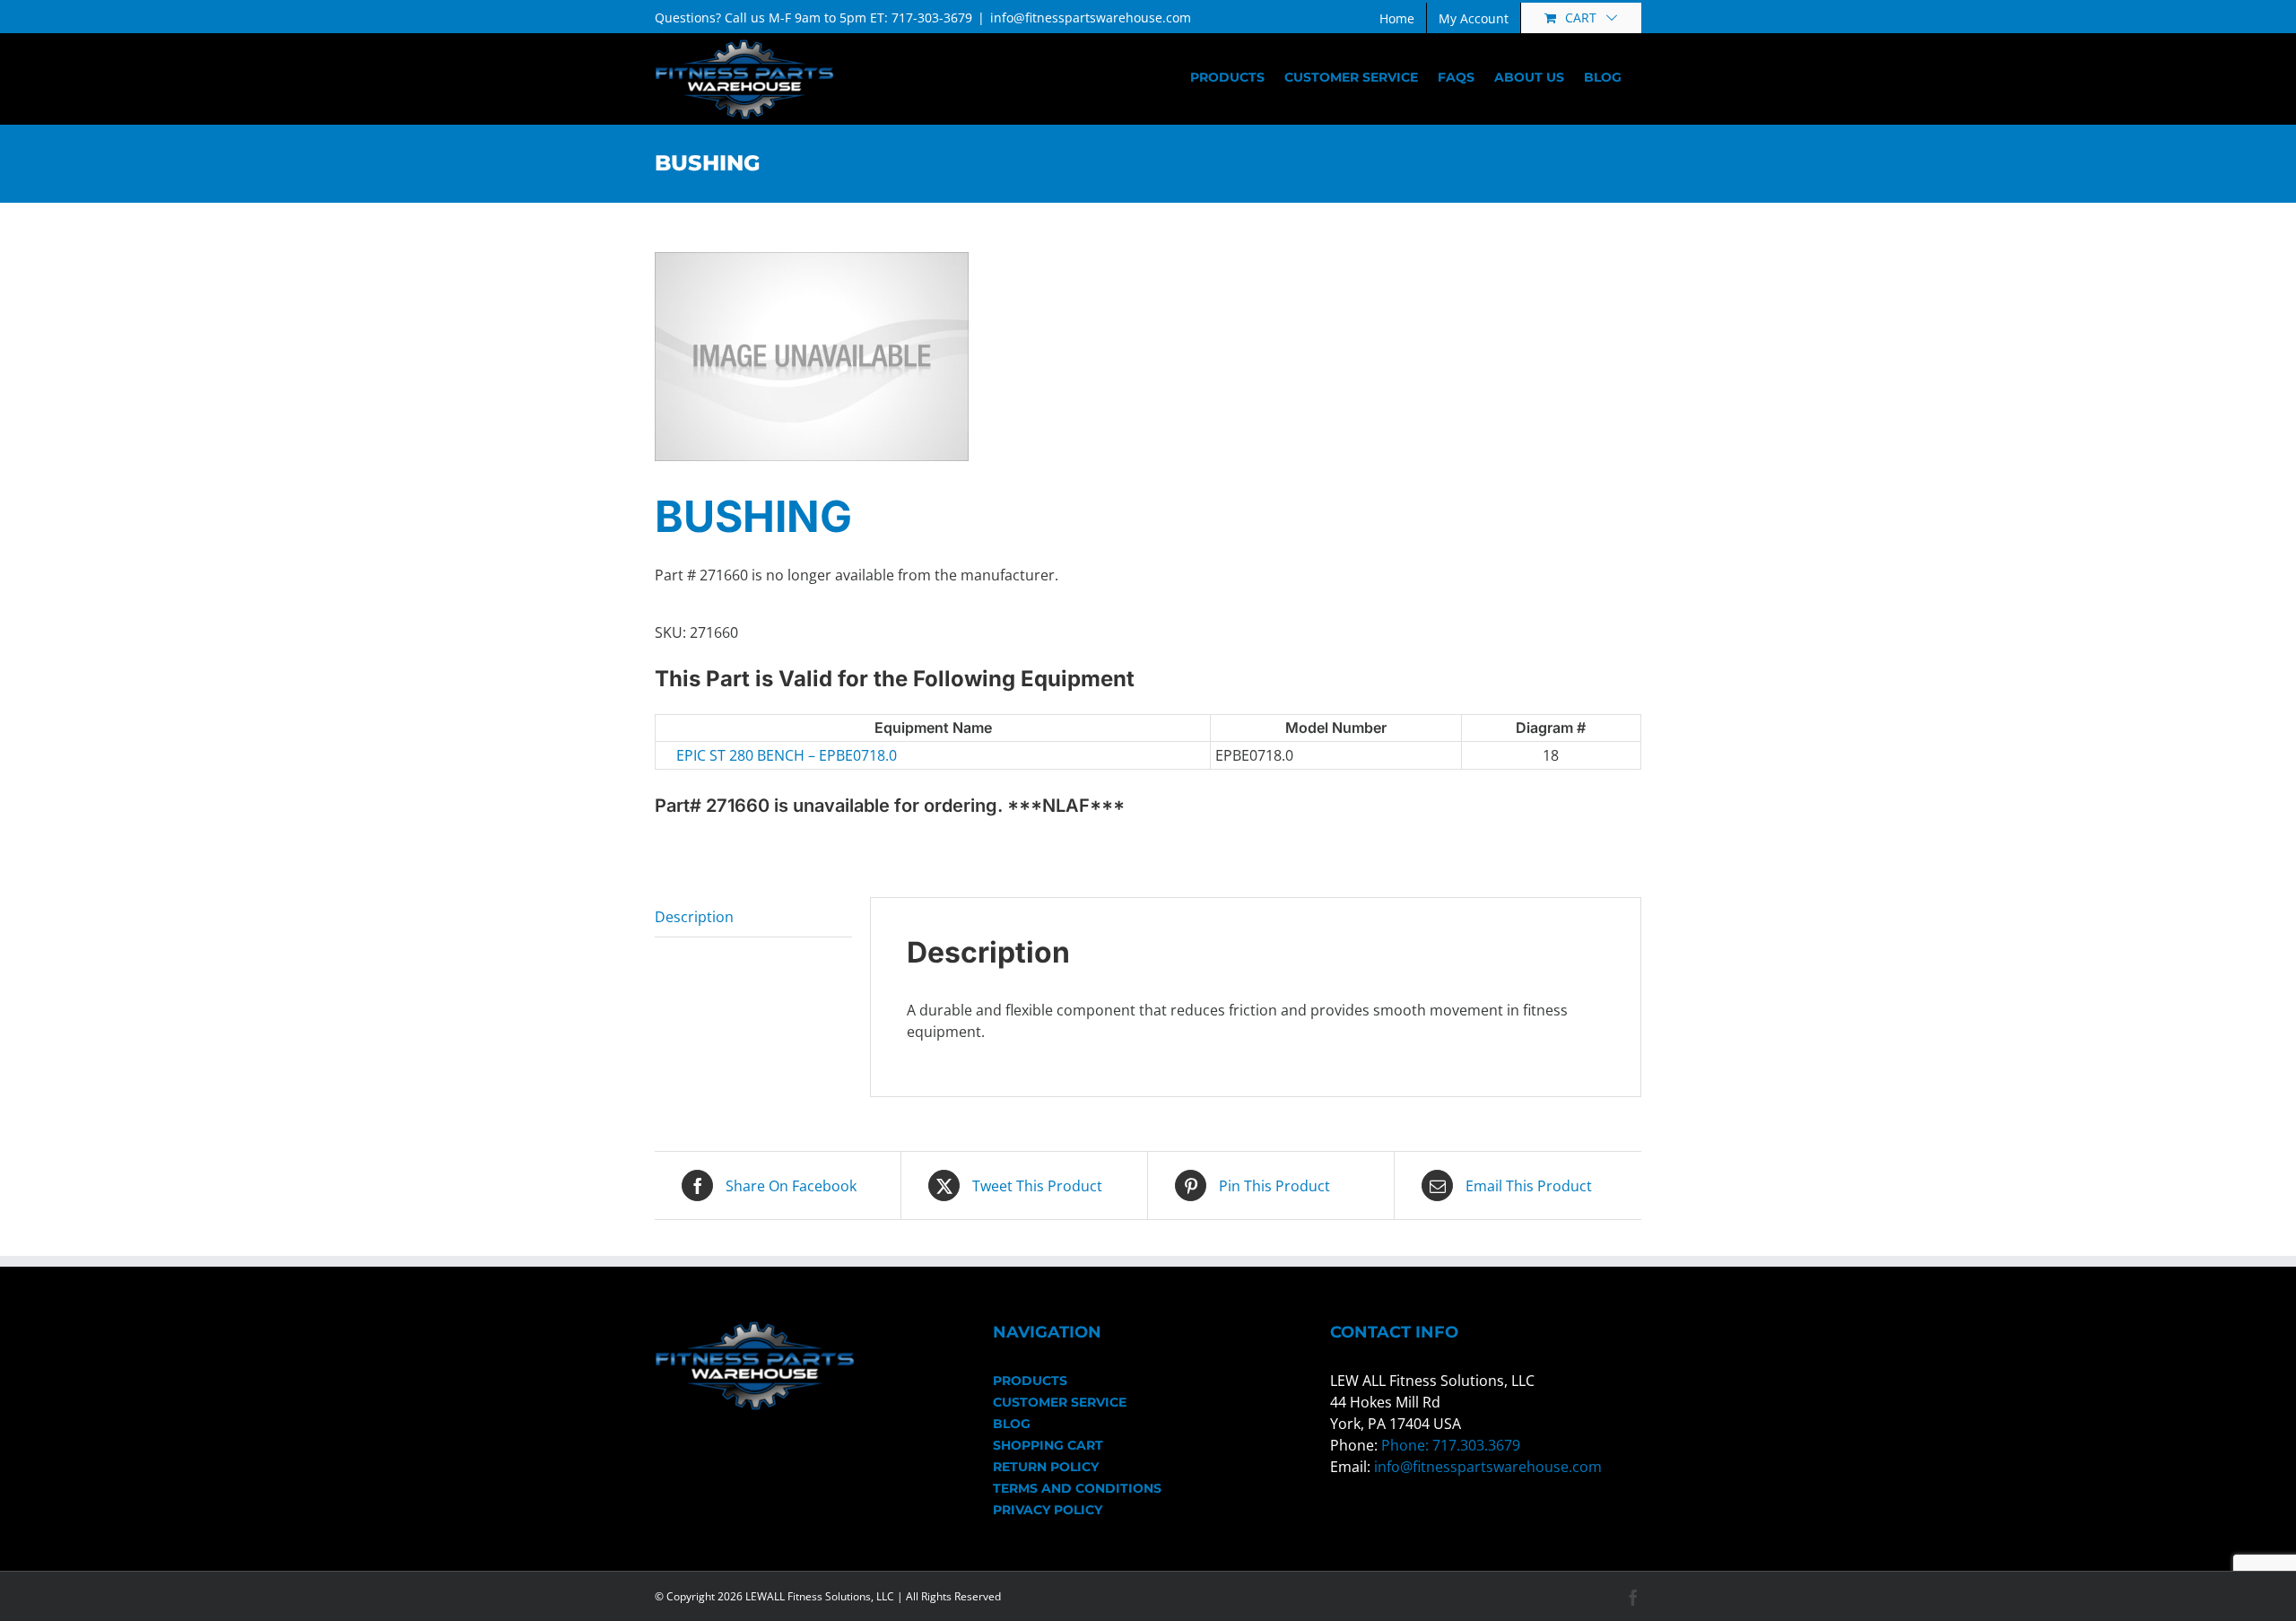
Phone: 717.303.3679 (1451, 1445)
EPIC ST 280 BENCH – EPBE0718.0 (787, 755)
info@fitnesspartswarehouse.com (1091, 17)
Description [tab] (694, 917)
